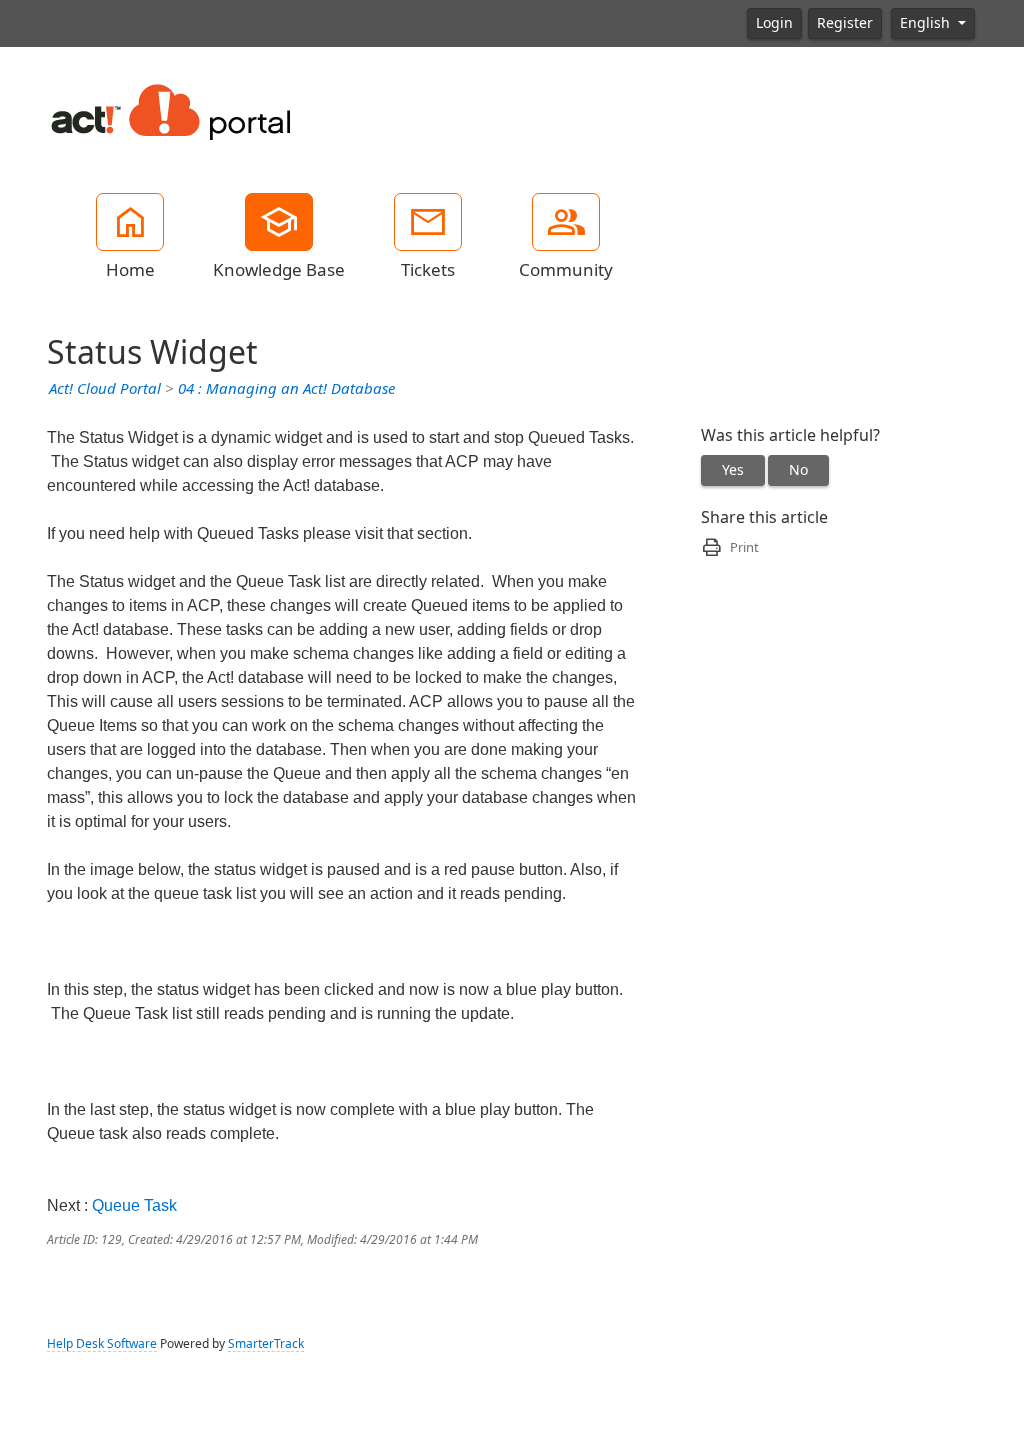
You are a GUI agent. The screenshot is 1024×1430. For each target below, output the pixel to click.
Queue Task (134, 1205)
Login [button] (774, 23)
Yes (733, 470)
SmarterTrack (266, 1344)
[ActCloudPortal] (172, 109)
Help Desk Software (102, 1344)
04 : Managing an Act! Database (286, 389)
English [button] (927, 23)
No (798, 470)
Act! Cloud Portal (105, 389)
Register (845, 23)
